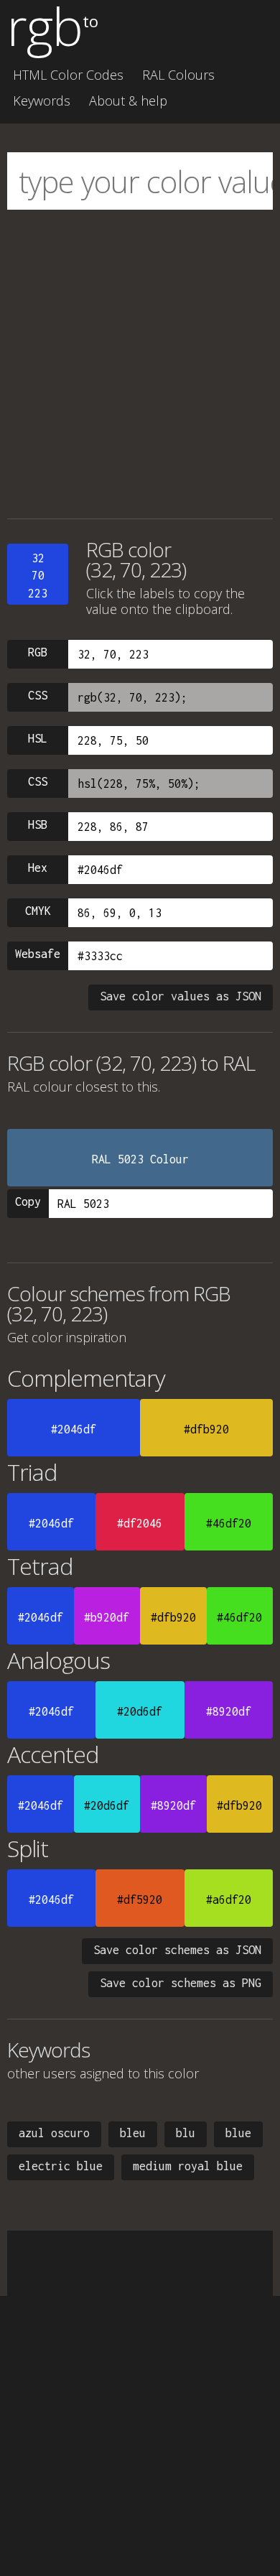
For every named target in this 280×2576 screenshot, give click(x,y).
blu (186, 2133)
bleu (133, 2133)
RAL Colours (178, 75)
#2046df (74, 1429)
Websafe (38, 954)
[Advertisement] (140, 364)
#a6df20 (229, 1900)
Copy (28, 1201)
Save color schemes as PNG (181, 1983)
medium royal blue (188, 2166)
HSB (38, 824)
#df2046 (140, 1523)
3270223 (38, 576)
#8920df (229, 1711)
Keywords (42, 101)
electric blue (61, 2166)
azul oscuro (54, 2133)
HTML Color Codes (68, 75)
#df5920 (140, 1900)
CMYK (38, 911)
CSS (38, 695)
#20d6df (140, 1711)
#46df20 (229, 1523)
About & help (128, 101)
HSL (38, 738)
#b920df (107, 1617)
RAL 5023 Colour (140, 1159)
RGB (38, 652)
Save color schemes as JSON (177, 1950)
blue (238, 2133)
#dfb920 (206, 1429)
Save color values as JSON (181, 996)
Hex (38, 868)
